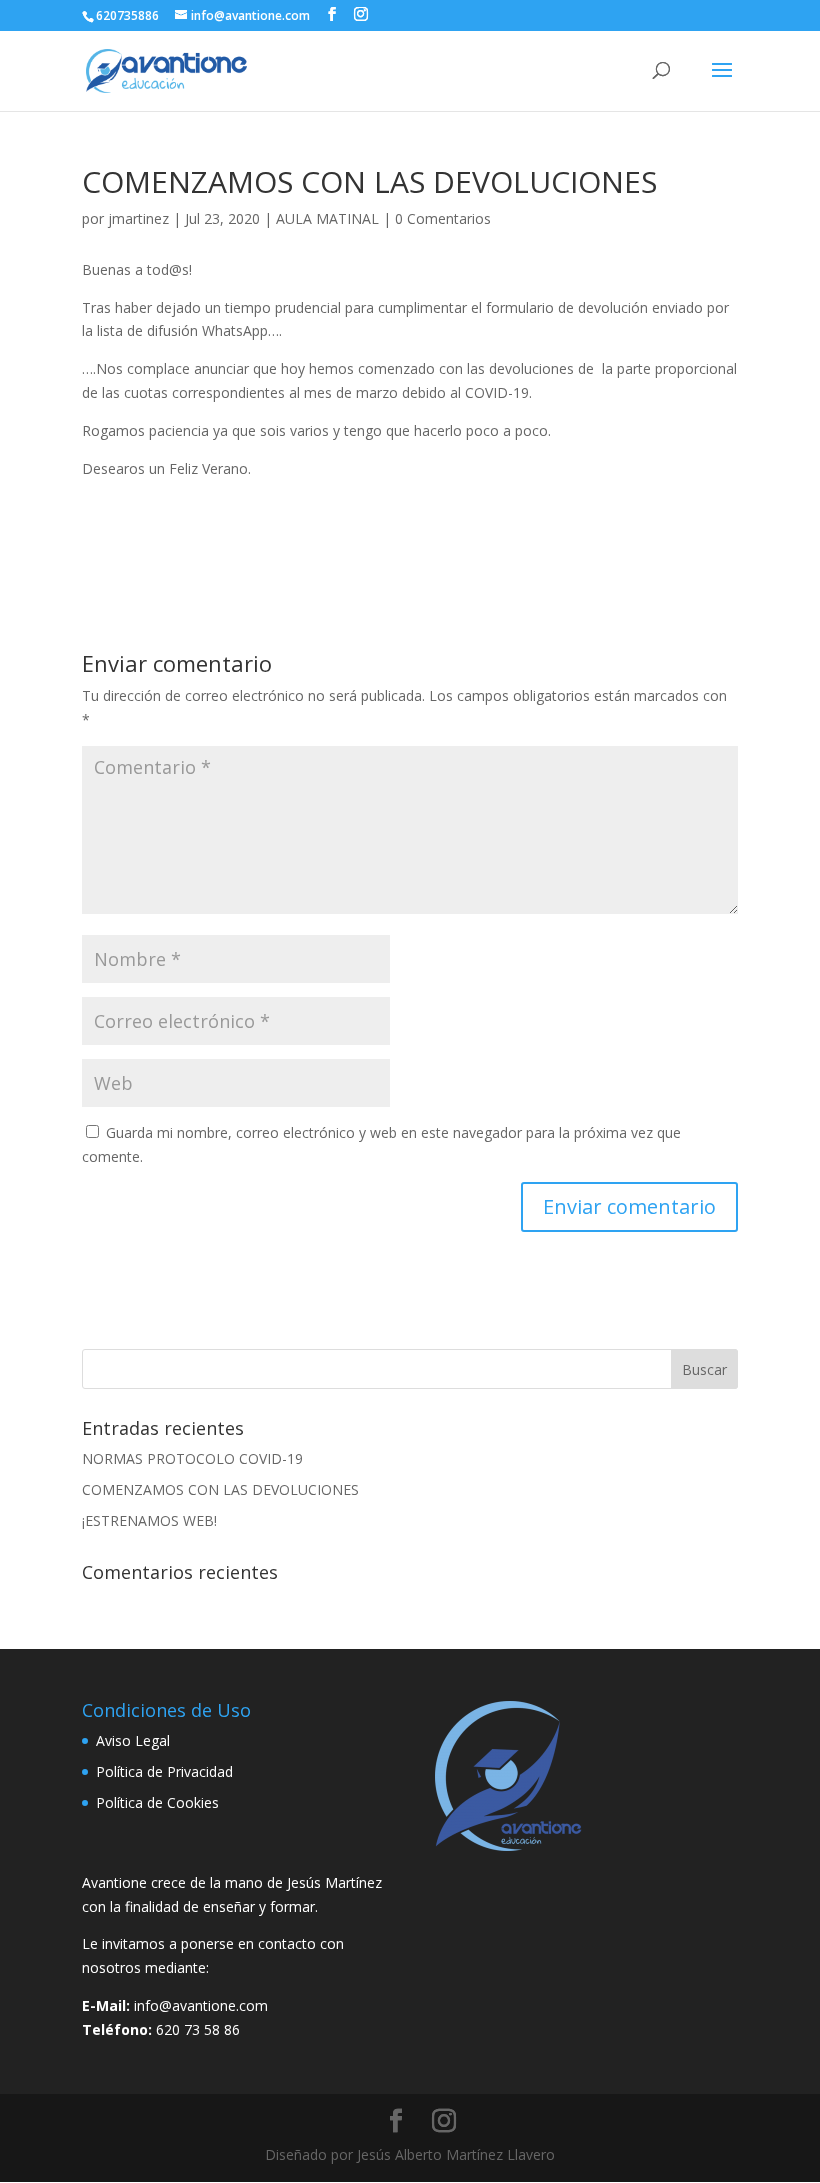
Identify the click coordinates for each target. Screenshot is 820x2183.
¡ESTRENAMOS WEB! (149, 1520)
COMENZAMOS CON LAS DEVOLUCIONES (220, 1489)
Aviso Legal (133, 1740)
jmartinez (138, 218)
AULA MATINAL (327, 218)
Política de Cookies (157, 1802)
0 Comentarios (443, 218)
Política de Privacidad (164, 1771)
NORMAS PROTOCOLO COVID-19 (192, 1458)
